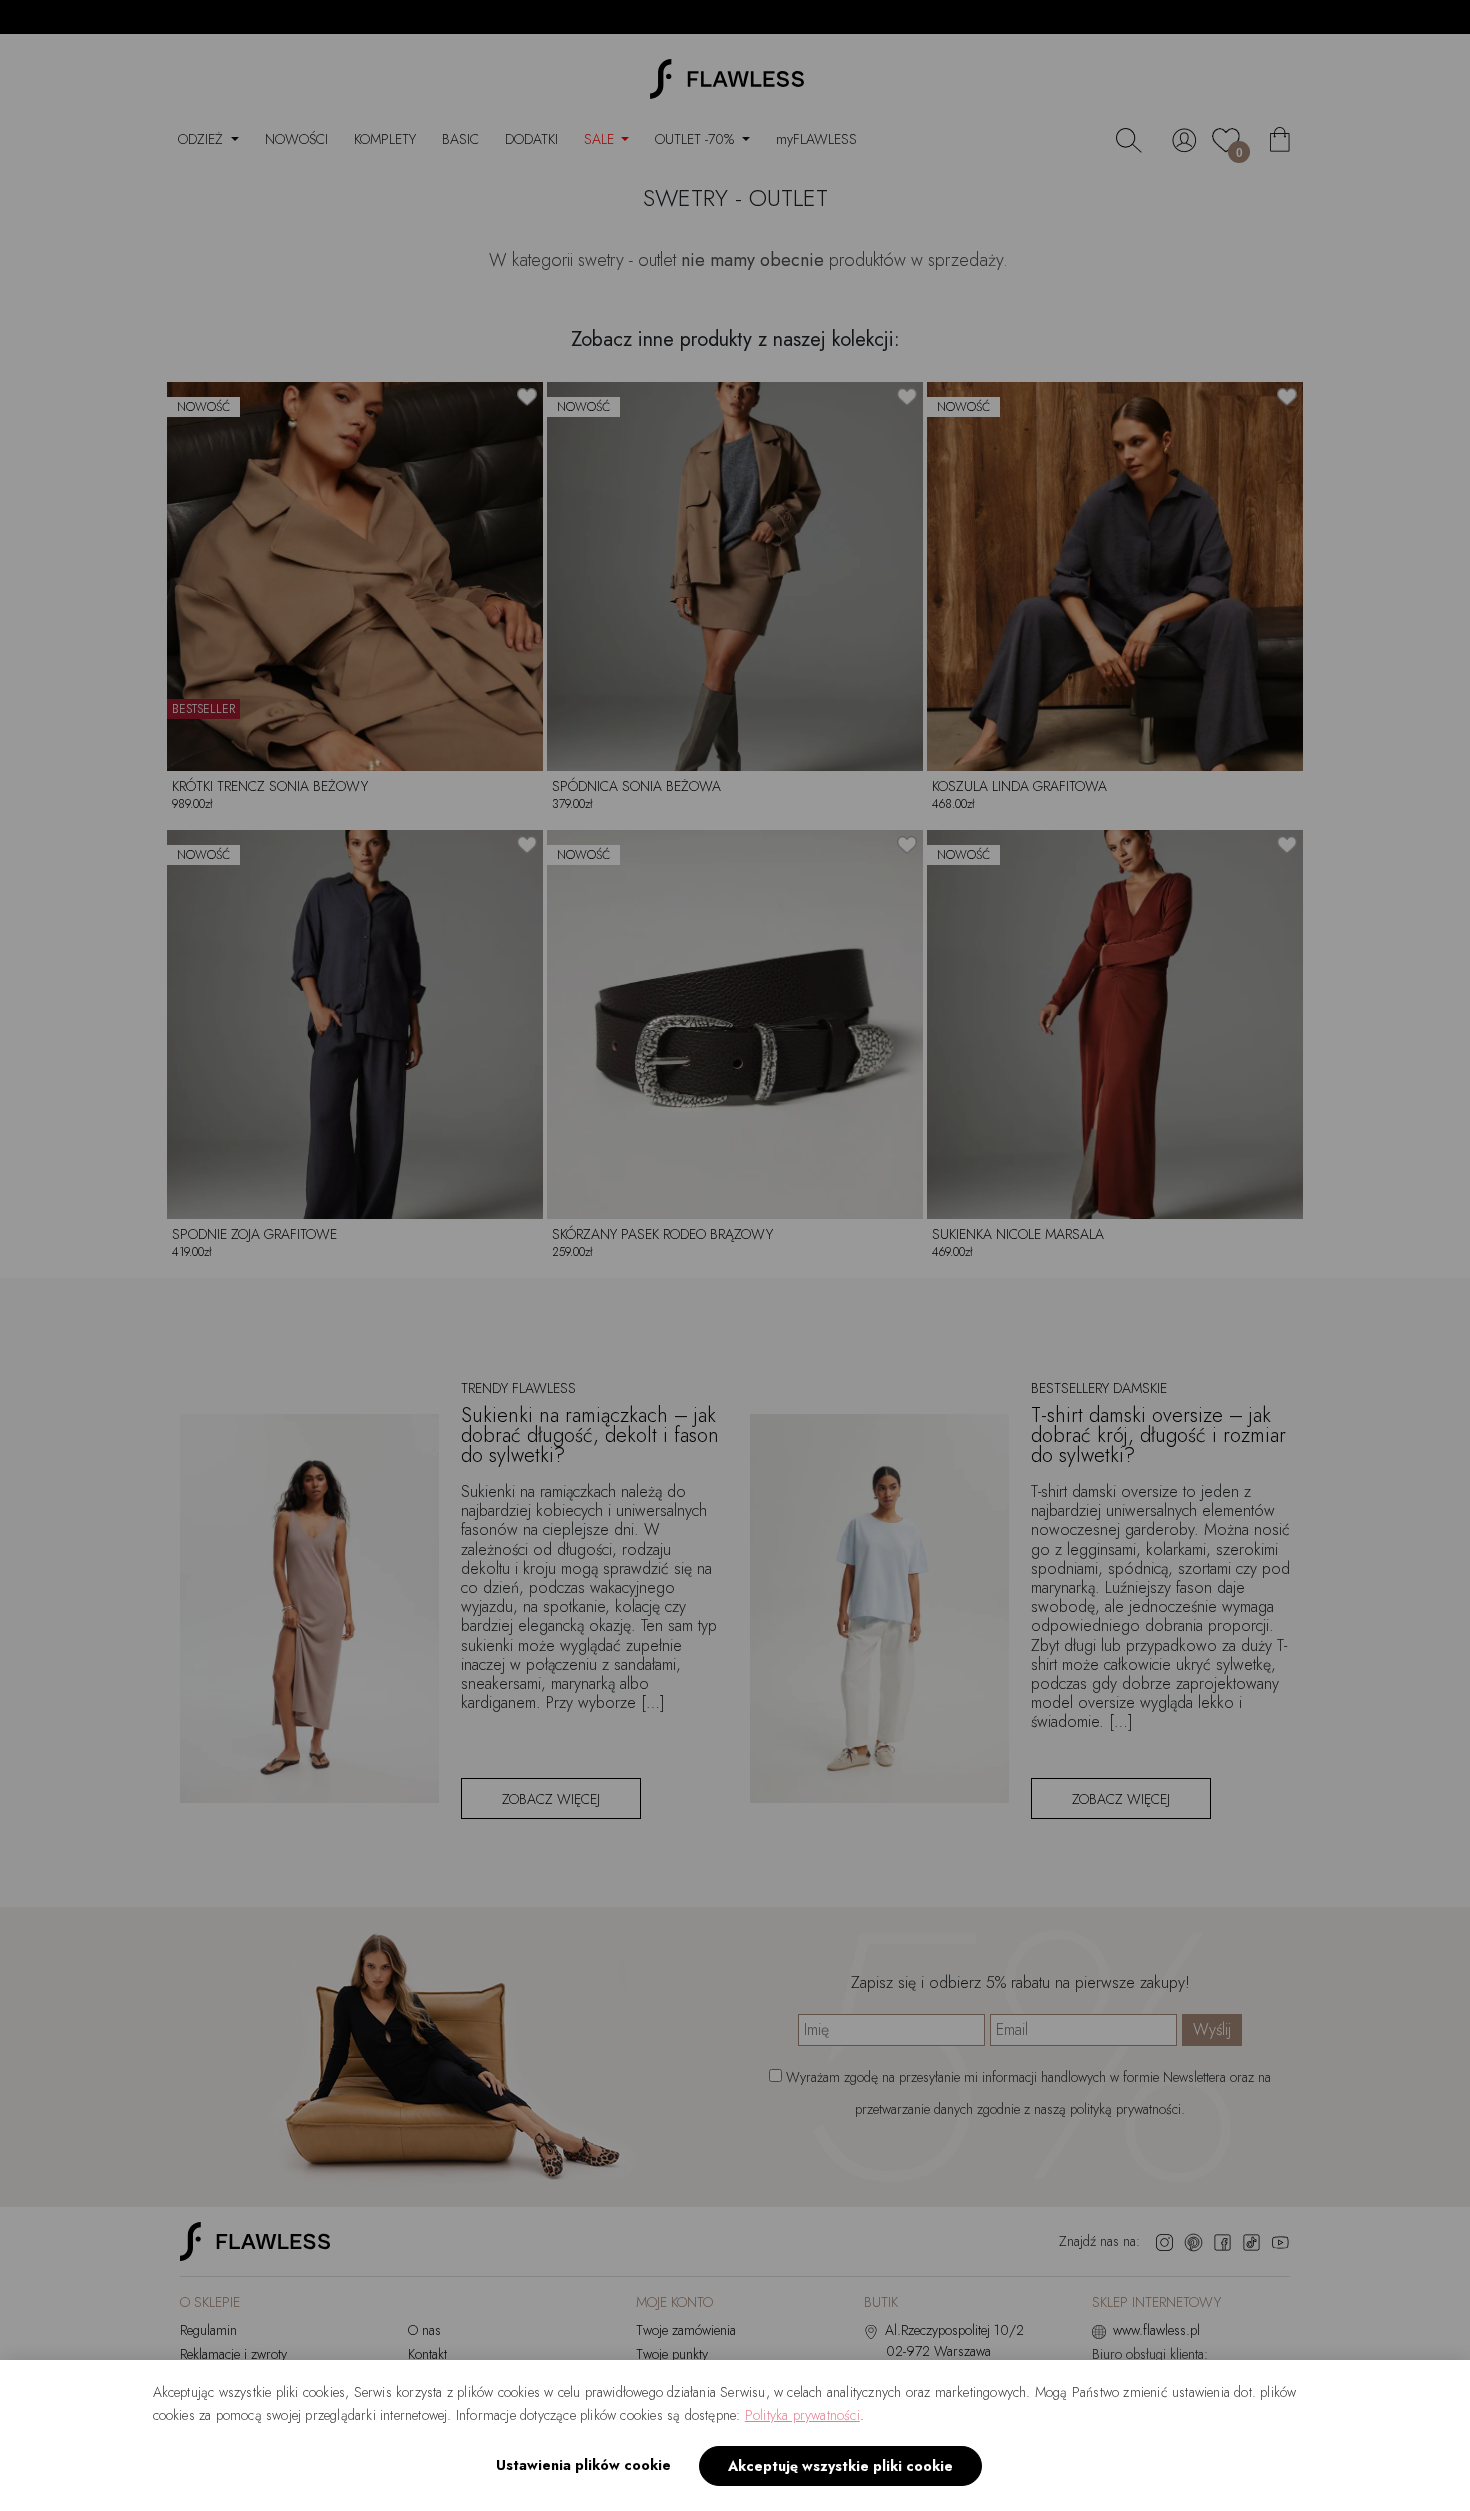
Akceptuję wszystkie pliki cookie (840, 2466)
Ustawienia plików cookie (583, 2465)
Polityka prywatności (802, 2415)
